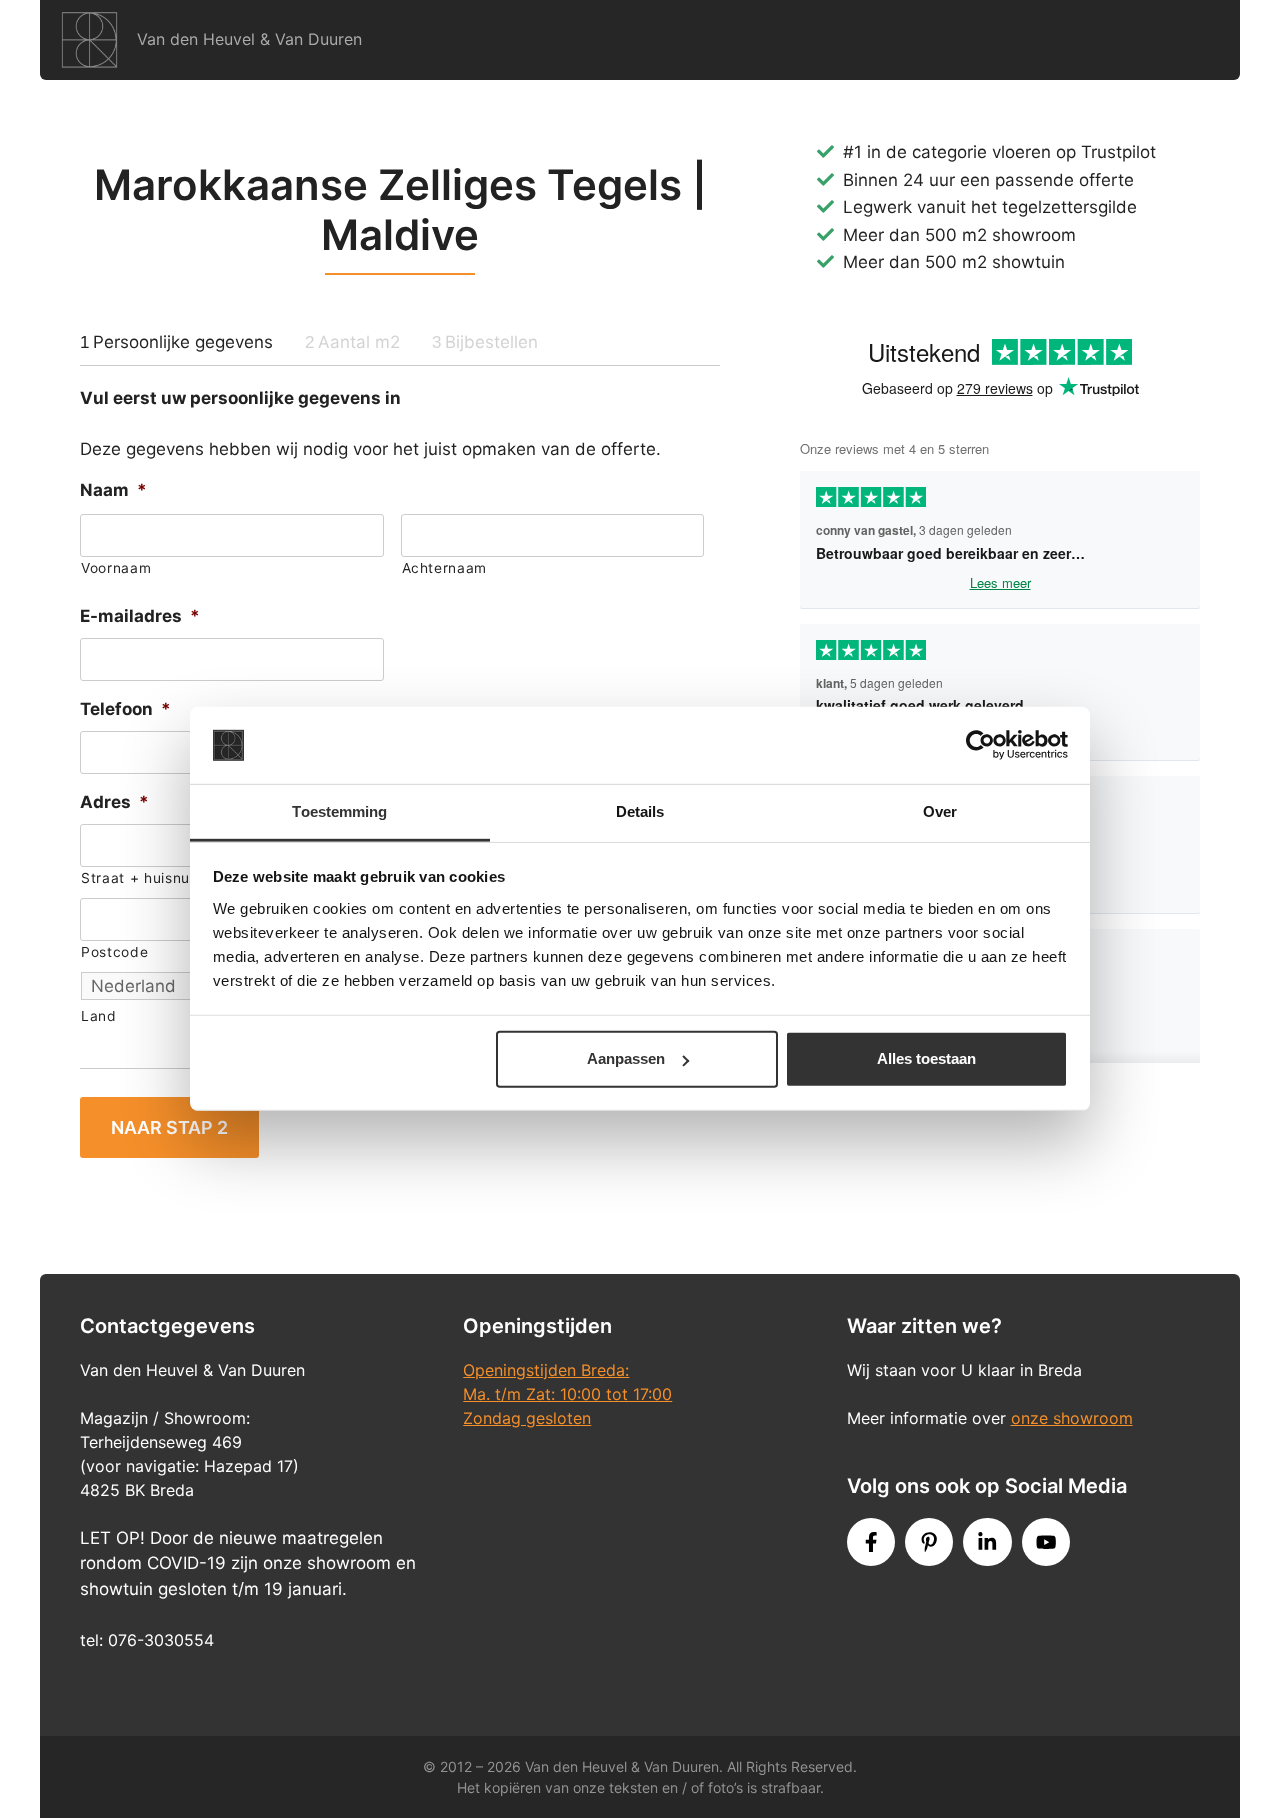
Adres (114, 802)
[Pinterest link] (929, 1542)
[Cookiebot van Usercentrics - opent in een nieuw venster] (980, 745)
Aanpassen (626, 1058)
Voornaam (116, 568)
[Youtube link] (1046, 1542)
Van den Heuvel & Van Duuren (249, 39)
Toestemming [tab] (339, 811)
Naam (113, 490)
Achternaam (445, 568)
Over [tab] (940, 811)
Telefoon (125, 709)
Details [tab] (640, 811)
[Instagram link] (987, 1542)
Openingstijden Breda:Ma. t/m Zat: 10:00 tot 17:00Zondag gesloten (567, 1394)
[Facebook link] (871, 1542)
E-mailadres (140, 616)
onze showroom (1072, 1418)
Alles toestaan (926, 1058)
